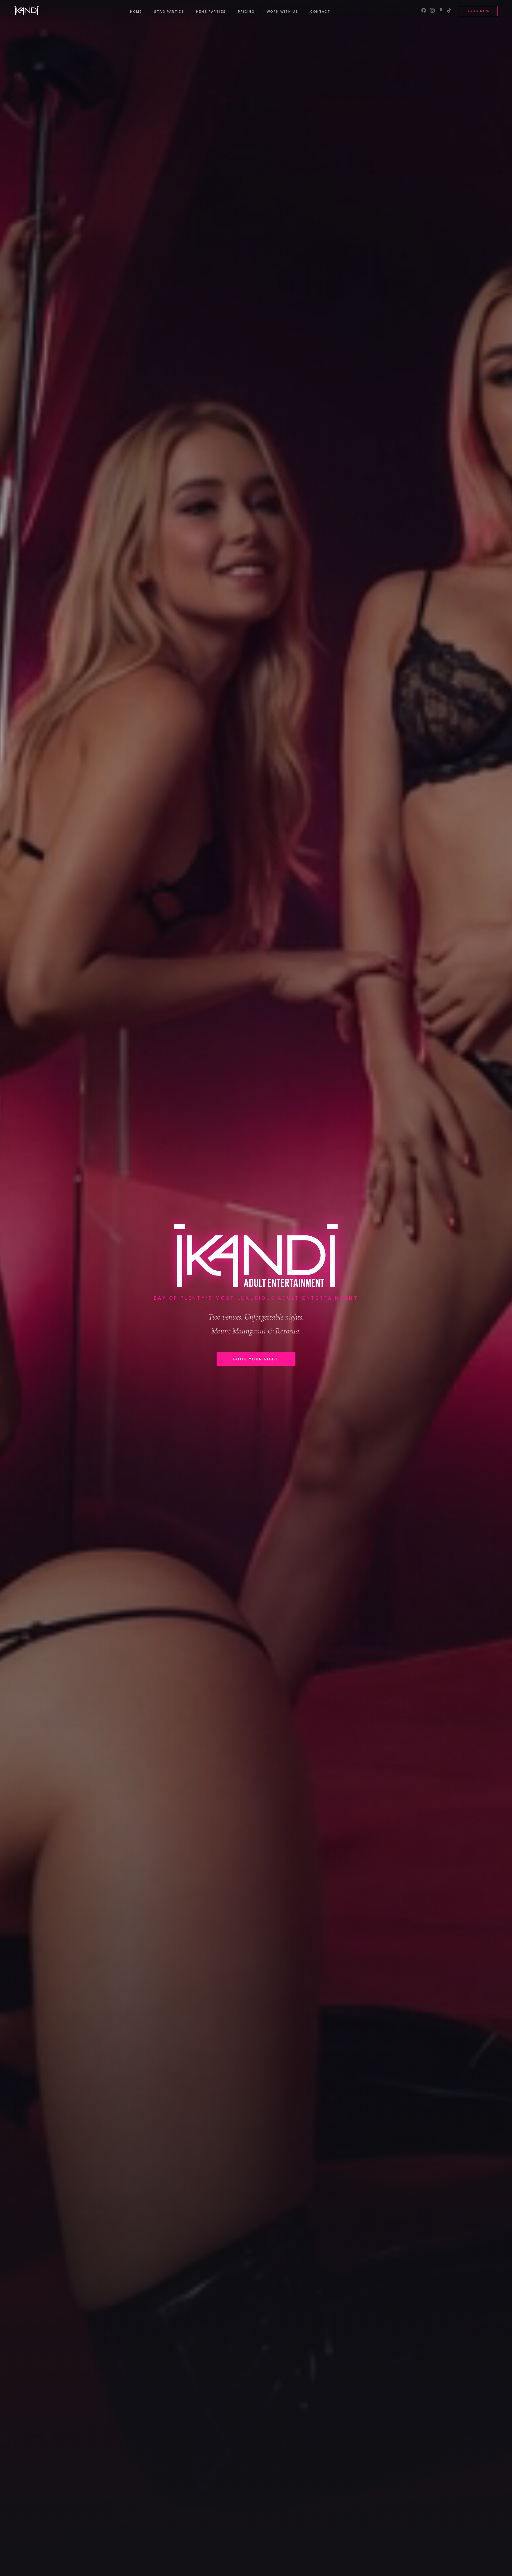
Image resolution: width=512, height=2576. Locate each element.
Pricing (246, 12)
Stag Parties (169, 12)
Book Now (478, 11)
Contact (320, 12)
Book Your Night (256, 1359)
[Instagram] (432, 11)
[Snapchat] (441, 11)
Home (136, 12)
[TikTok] (449, 11)
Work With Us (283, 12)
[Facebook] (424, 11)
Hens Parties (211, 12)
